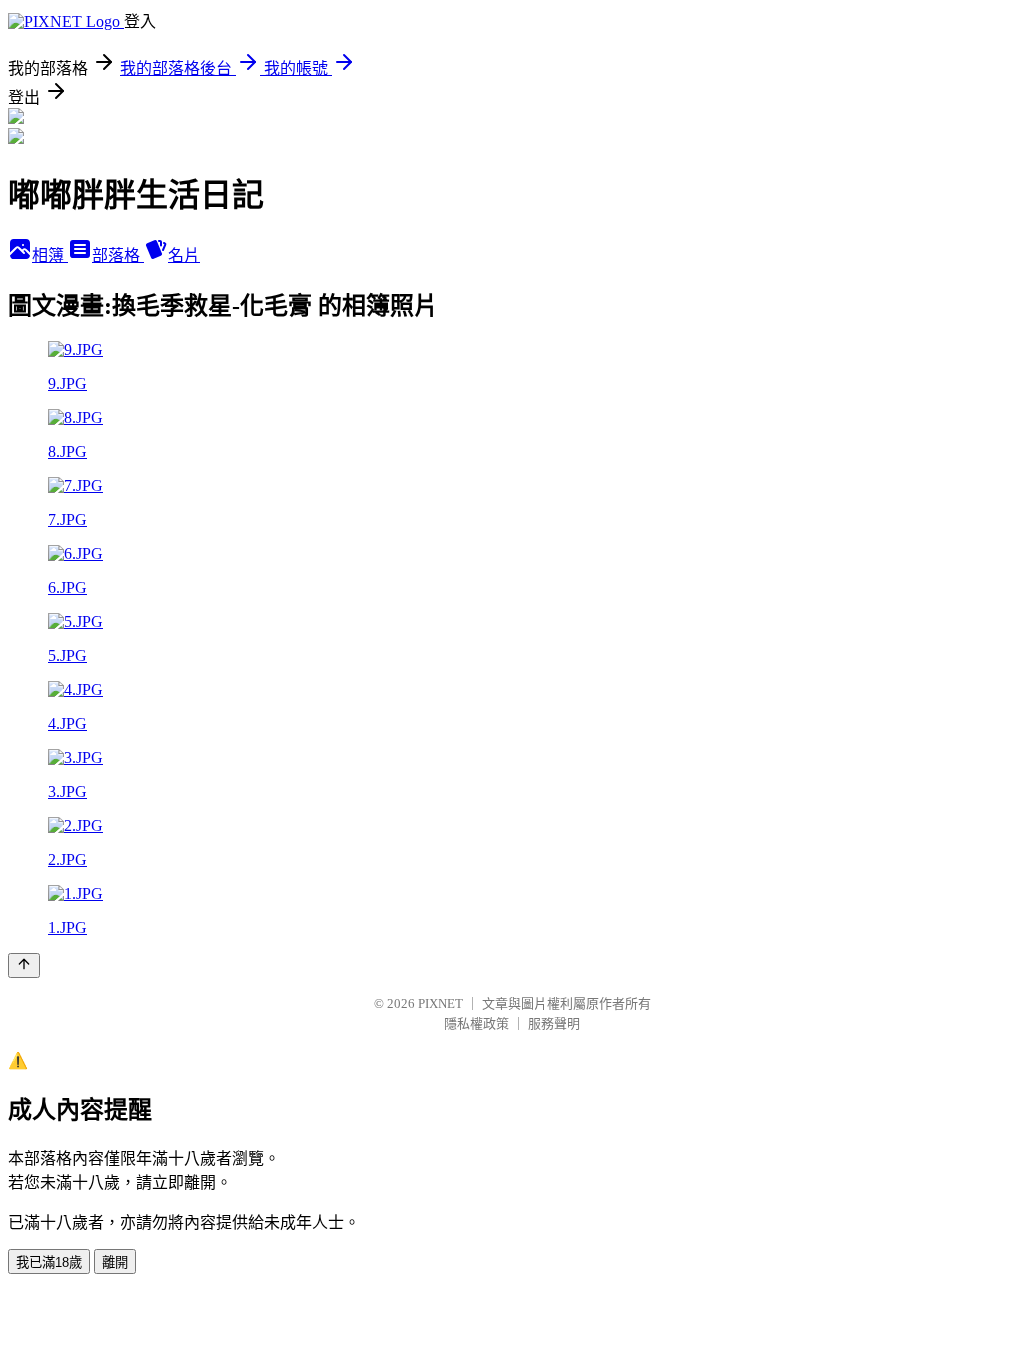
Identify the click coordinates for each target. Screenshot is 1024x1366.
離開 (115, 1262)
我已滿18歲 (49, 1262)
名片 (184, 255)
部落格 (118, 255)
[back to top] (24, 965)
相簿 (50, 255)
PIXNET (440, 1003)
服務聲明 (554, 1023)
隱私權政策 (476, 1023)
